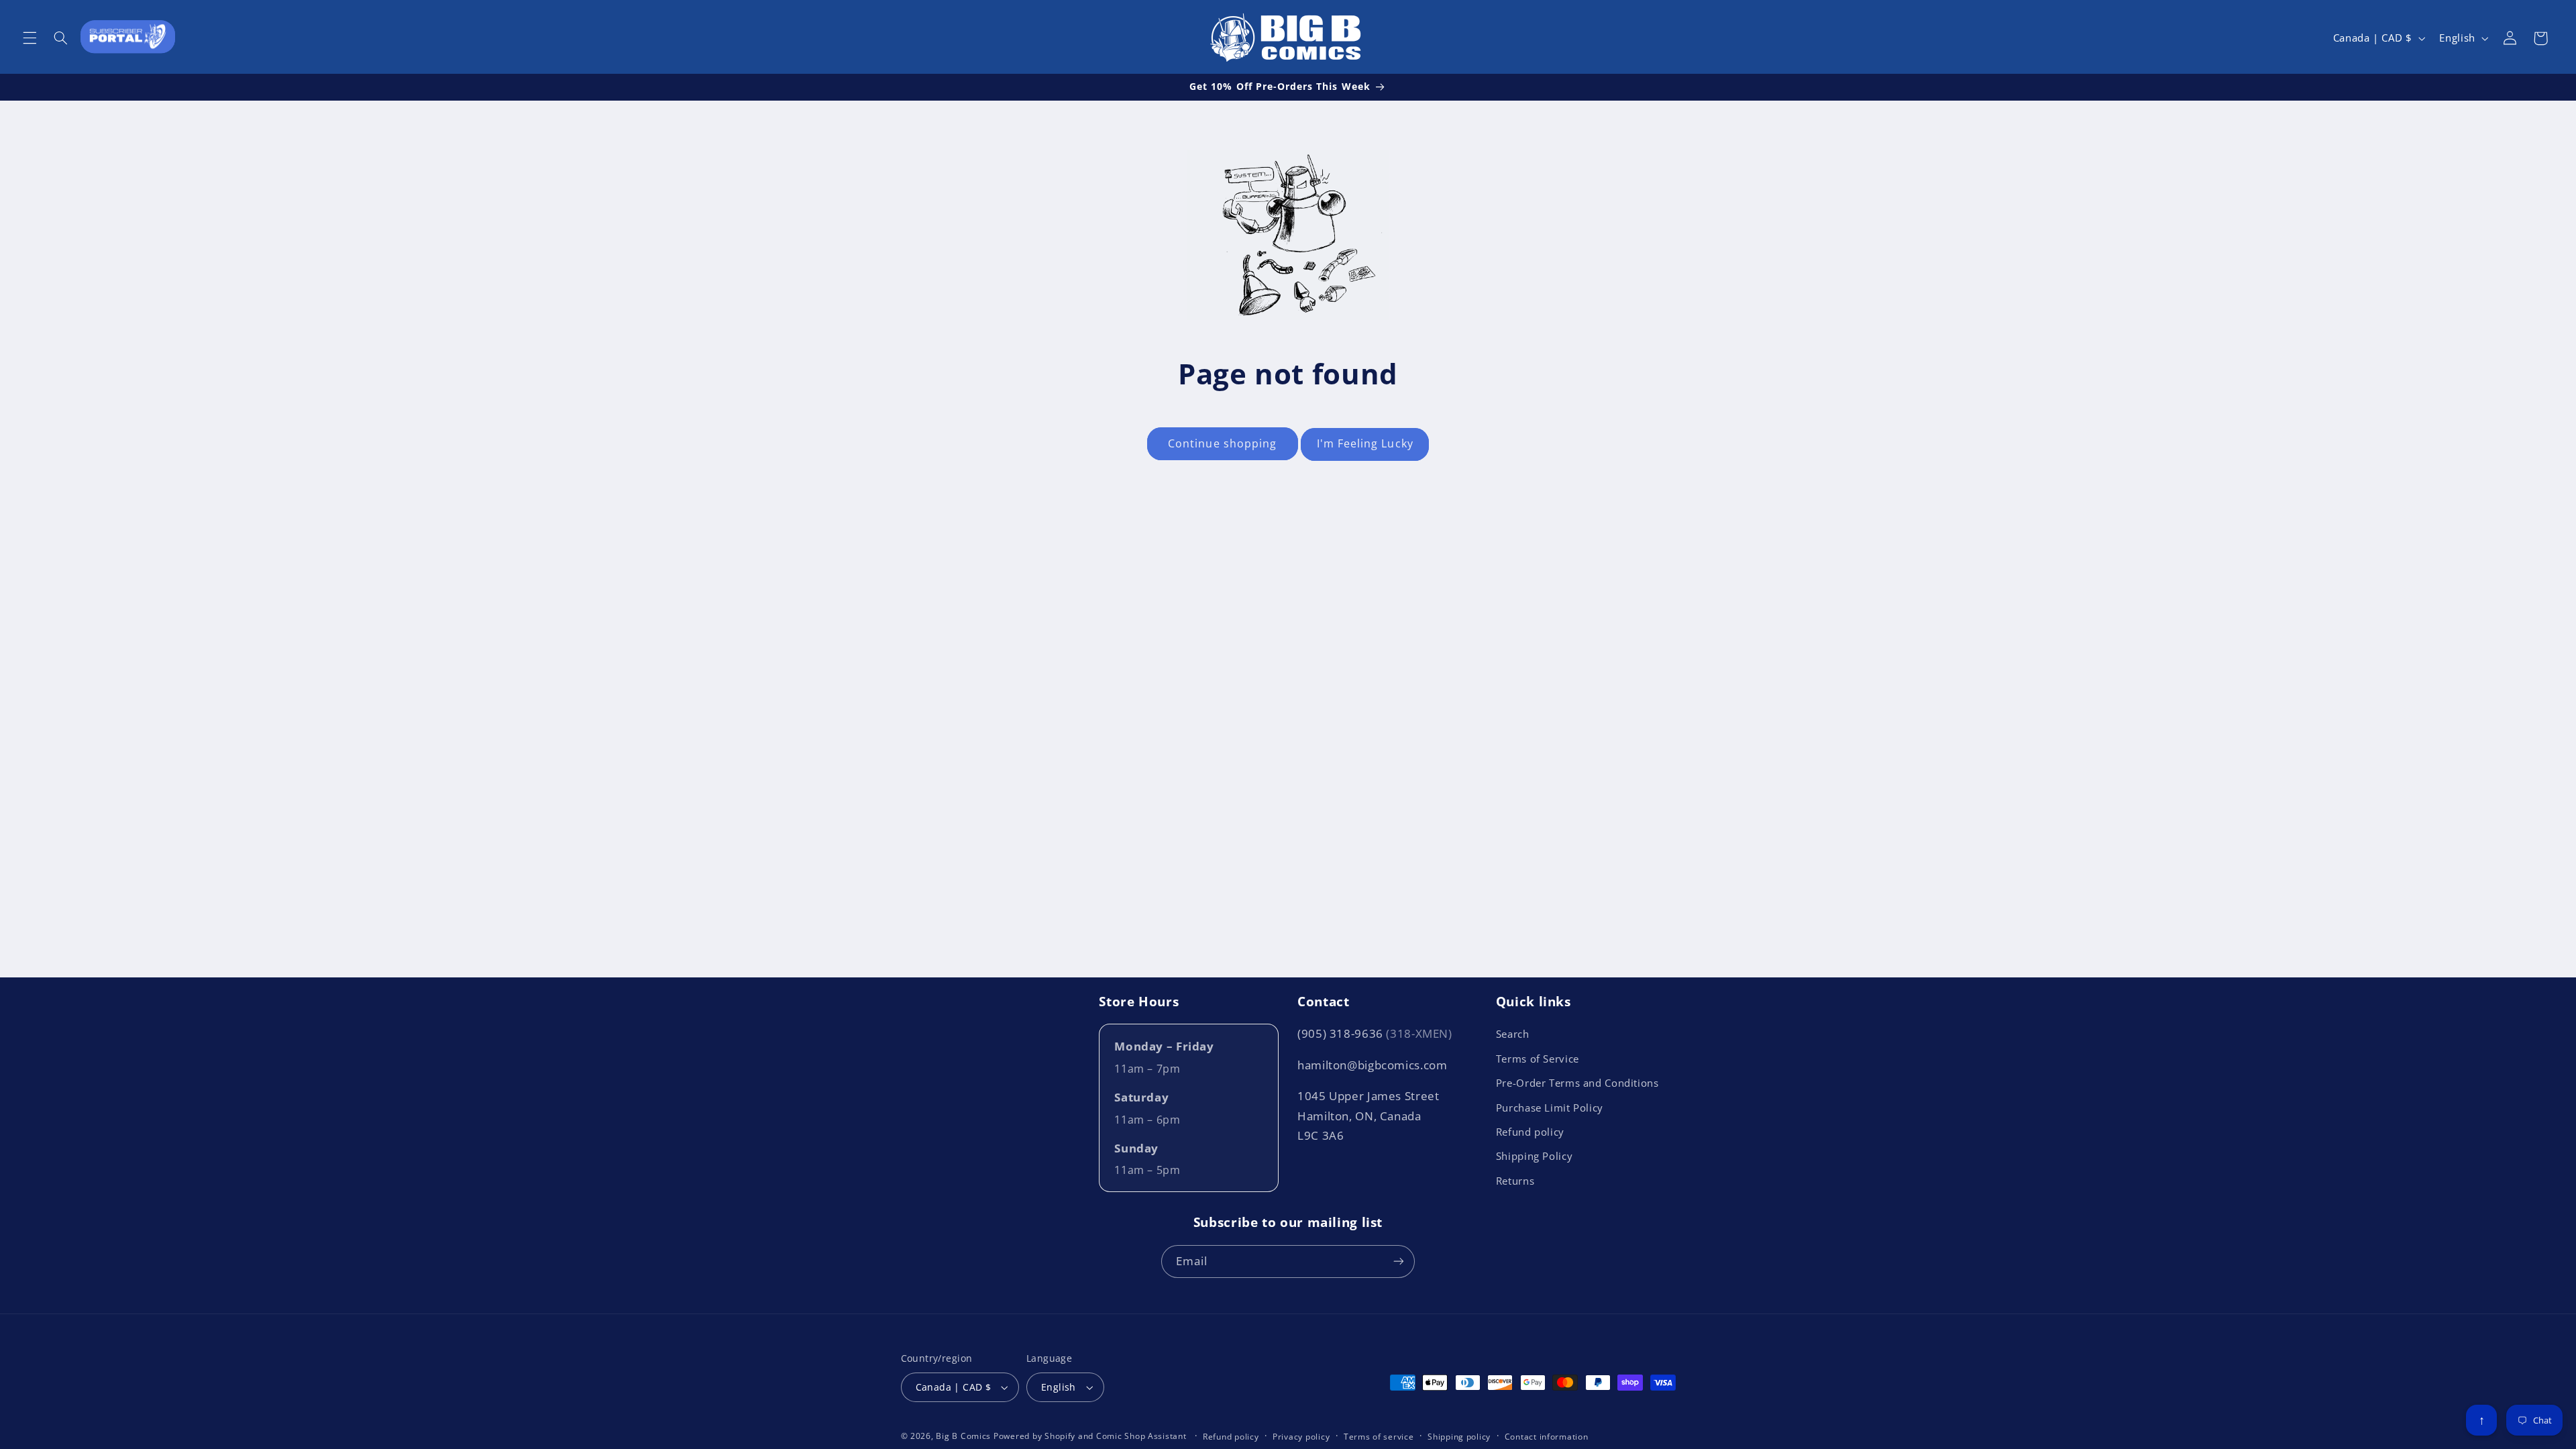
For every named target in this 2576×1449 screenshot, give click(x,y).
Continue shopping (1222, 443)
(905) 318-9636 (1375, 1033)
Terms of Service (1538, 1059)
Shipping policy (1459, 1437)
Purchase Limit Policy (1550, 1108)
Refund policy (1530, 1132)
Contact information (1547, 1437)
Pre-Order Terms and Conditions (1577, 1083)
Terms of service (1379, 1437)
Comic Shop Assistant (1141, 1436)
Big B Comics (963, 1436)
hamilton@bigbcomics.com (1373, 1065)
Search (1513, 1034)
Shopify (1060, 1436)
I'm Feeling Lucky (1365, 443)
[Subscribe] (1399, 1262)
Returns (1515, 1181)
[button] (30, 38)
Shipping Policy (1534, 1156)
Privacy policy (1301, 1437)
